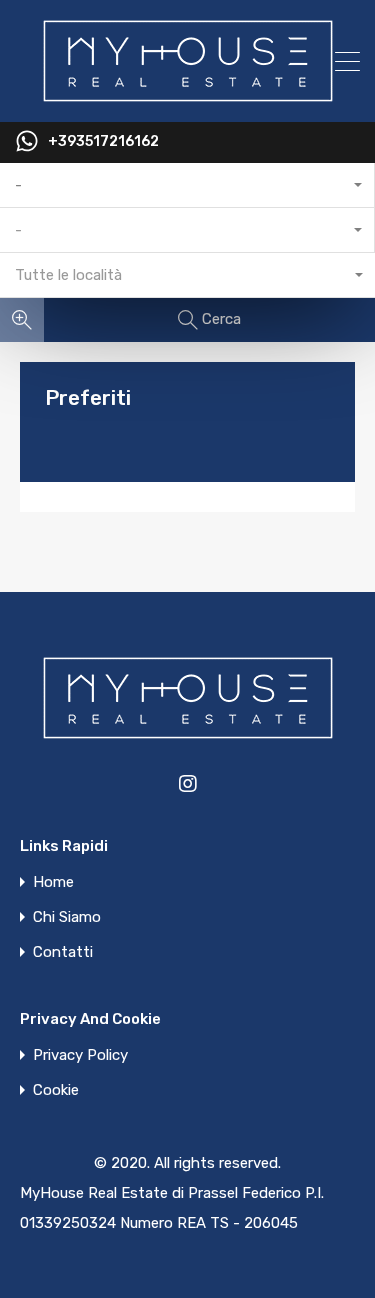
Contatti (63, 952)
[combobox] (187, 185)
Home (53, 882)
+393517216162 (103, 142)
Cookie (56, 1090)
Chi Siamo (67, 917)
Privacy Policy (80, 1055)
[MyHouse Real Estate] (188, 98)
